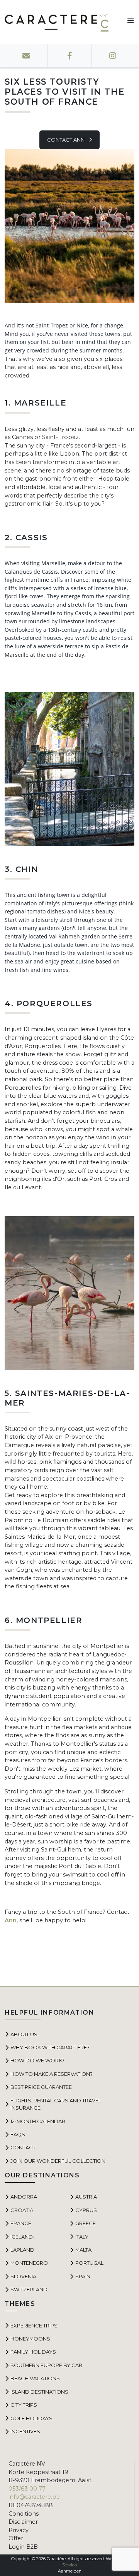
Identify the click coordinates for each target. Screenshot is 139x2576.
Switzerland (29, 2289)
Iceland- (23, 2237)
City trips (24, 2405)
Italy (82, 2237)
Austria (86, 2197)
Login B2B (23, 2547)
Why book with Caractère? (50, 2047)
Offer (16, 2538)
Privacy (19, 2530)
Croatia (22, 2210)
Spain (83, 2276)
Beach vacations (35, 2378)
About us (24, 2034)
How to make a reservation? (52, 2074)
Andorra (24, 2197)
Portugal (89, 2263)
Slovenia (23, 2276)
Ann (11, 1920)
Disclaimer (23, 2522)
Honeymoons (30, 2339)
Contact (23, 2147)
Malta (83, 2250)
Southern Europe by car (46, 2365)
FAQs (18, 2134)
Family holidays (33, 2352)
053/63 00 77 (27, 2489)
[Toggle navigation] (128, 22)
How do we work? (37, 2060)
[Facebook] (70, 56)
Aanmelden (70, 2571)
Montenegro (29, 2263)
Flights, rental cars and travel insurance (56, 2104)
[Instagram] (113, 56)
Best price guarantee (41, 2087)
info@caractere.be (34, 2497)
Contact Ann (66, 140)
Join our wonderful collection (58, 2161)
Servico (69, 2565)
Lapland (22, 2250)
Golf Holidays (31, 2418)
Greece (86, 2223)
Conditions (24, 2514)
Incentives (25, 2431)
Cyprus (86, 2210)
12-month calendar (38, 2121)
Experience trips (34, 2326)
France (21, 2223)
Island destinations (39, 2392)
